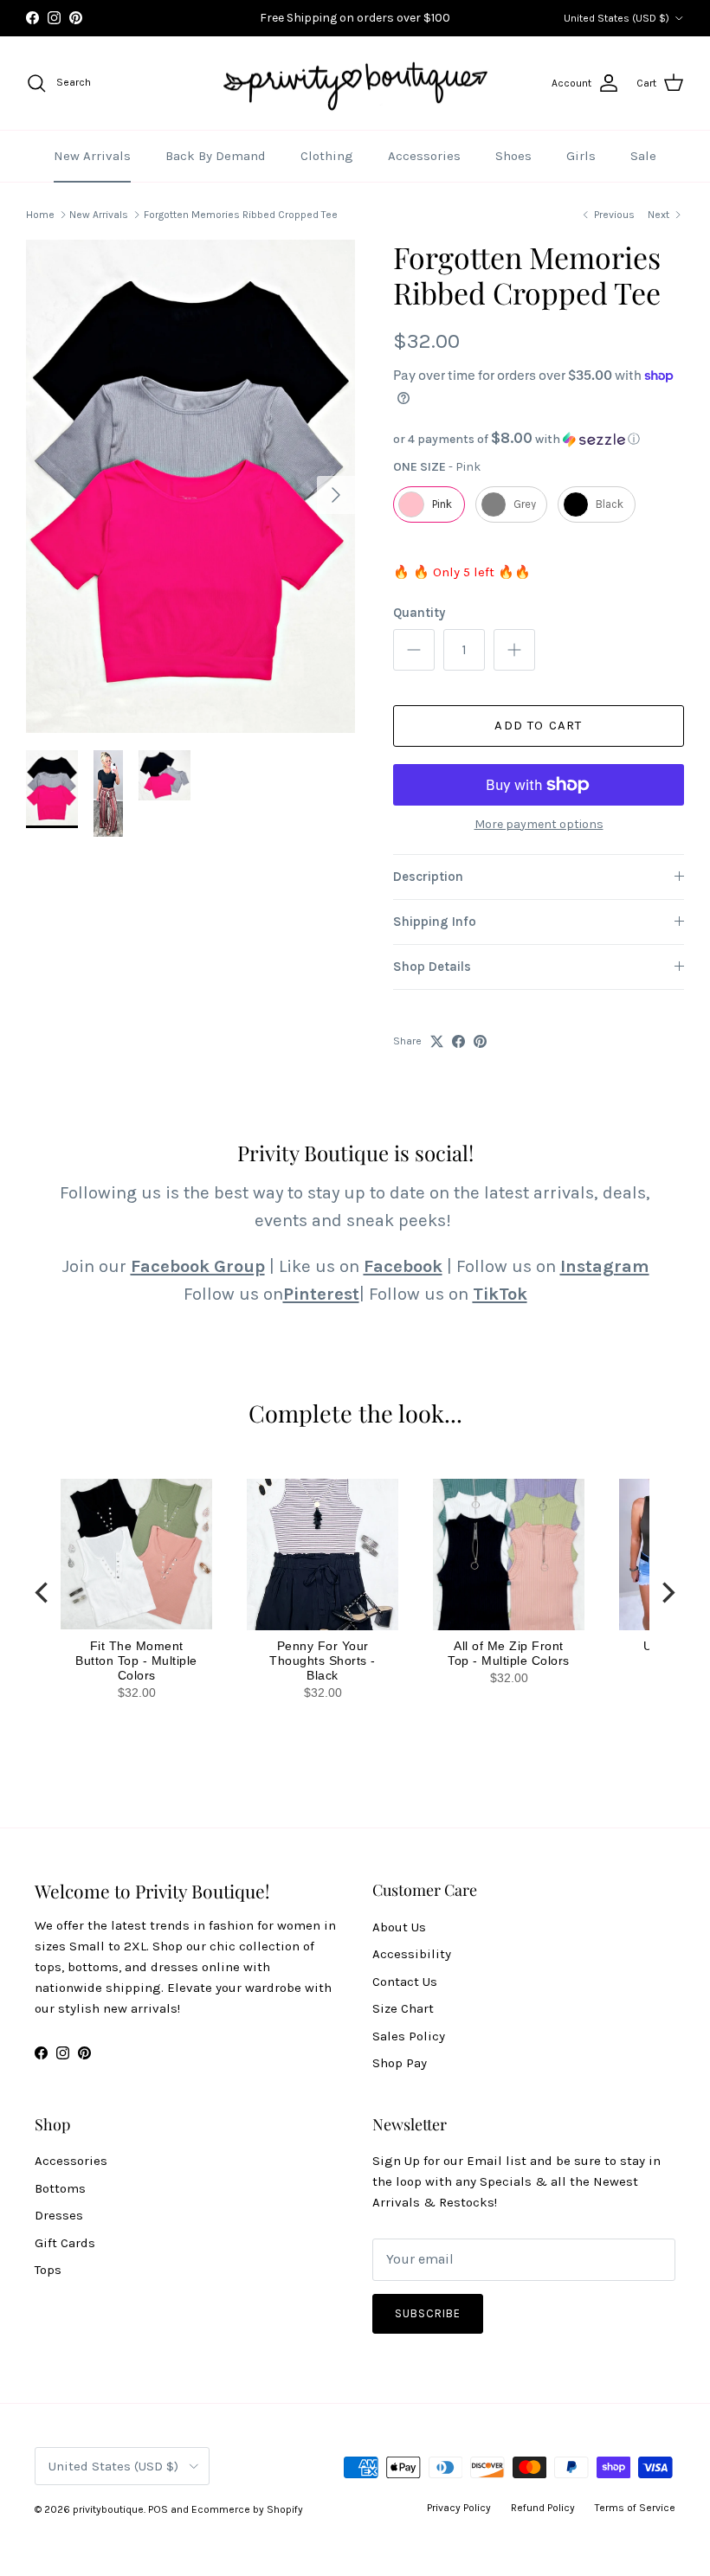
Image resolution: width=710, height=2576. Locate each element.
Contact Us (405, 1982)
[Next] (667, 1593)
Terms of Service (635, 2508)
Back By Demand (216, 156)
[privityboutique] (355, 84)
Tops (48, 2270)
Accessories (424, 156)
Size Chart (403, 2008)
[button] (539, 439)
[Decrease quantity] (414, 650)
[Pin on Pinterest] (480, 1041)
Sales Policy (409, 2036)
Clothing (327, 156)
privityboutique (108, 2509)
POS (158, 2509)
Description (428, 877)
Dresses (59, 2215)
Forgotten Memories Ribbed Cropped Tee (241, 215)
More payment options (539, 825)
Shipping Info (435, 922)
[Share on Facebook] (458, 1041)
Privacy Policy (459, 2508)
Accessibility (412, 1954)
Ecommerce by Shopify (247, 2509)
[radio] (429, 504)
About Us (399, 1927)
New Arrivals (92, 156)
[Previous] (43, 1593)
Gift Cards (65, 2243)
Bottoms (60, 2188)
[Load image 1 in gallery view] (190, 486)
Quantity (419, 613)
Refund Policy (543, 2508)
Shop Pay (400, 2063)
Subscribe (428, 2313)
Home (40, 215)
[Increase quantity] (514, 650)
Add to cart (538, 725)
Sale (643, 156)
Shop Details (432, 967)
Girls (581, 156)
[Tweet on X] (437, 1041)
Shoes (513, 156)
